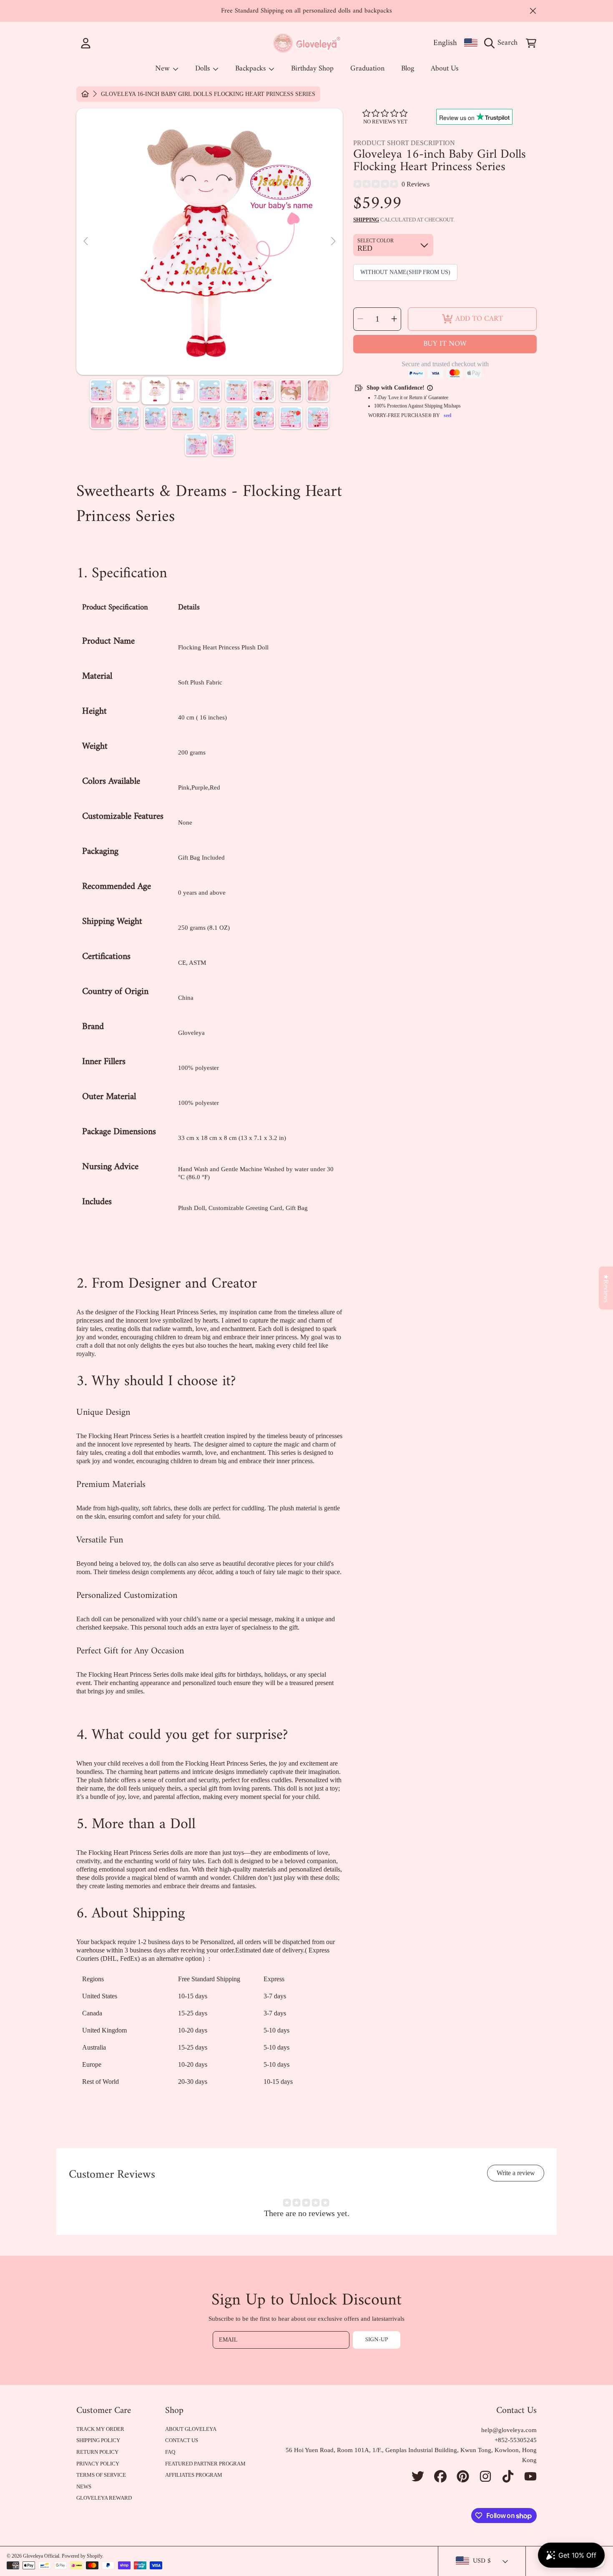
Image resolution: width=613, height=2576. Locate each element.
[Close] (533, 11)
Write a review (516, 2173)
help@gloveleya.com (509, 2430)
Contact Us (182, 2440)
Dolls (203, 69)
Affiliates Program (194, 2475)
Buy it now (445, 344)
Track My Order (100, 2429)
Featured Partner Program (205, 2464)
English (445, 43)
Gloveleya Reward (104, 2498)
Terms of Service (101, 2475)
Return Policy (97, 2452)
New (163, 69)
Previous (86, 241)
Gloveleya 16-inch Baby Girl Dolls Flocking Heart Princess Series (208, 94)
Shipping (366, 220)
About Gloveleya (191, 2429)
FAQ (170, 2452)
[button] (503, 43)
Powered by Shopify (82, 2556)
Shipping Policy (98, 2440)
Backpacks (251, 69)
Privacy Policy (98, 2464)
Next (333, 241)
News (84, 2487)
